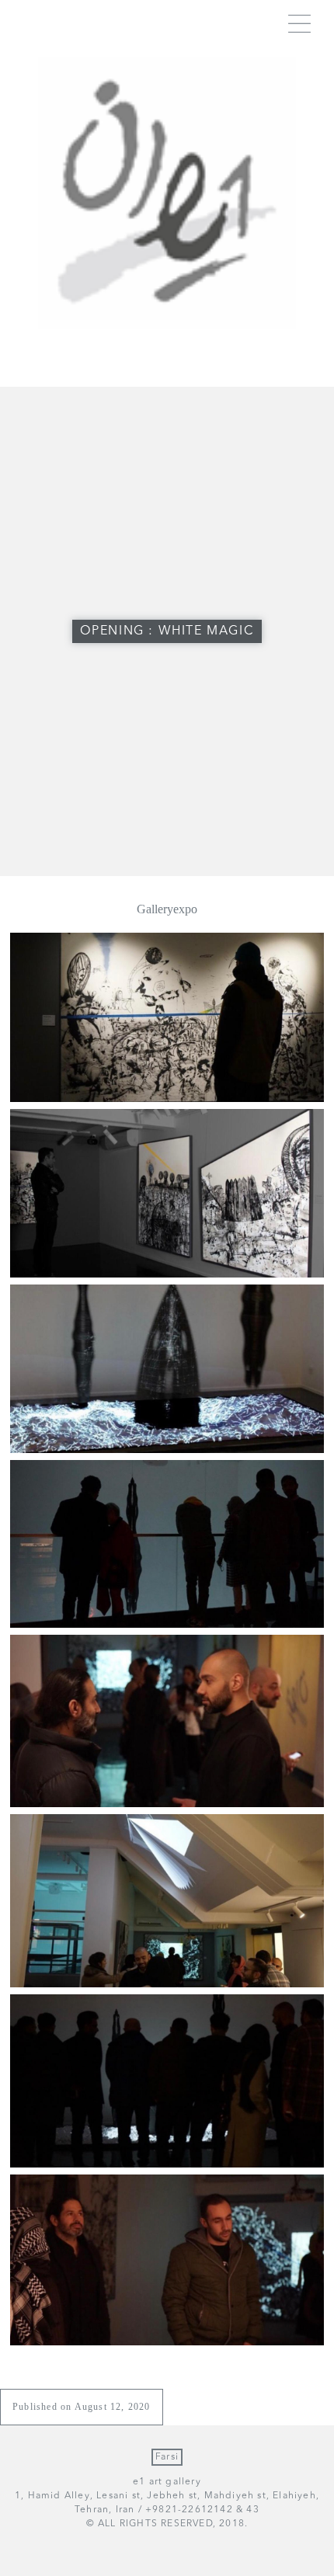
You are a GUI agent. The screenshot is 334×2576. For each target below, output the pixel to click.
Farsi (167, 2457)
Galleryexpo (167, 909)
